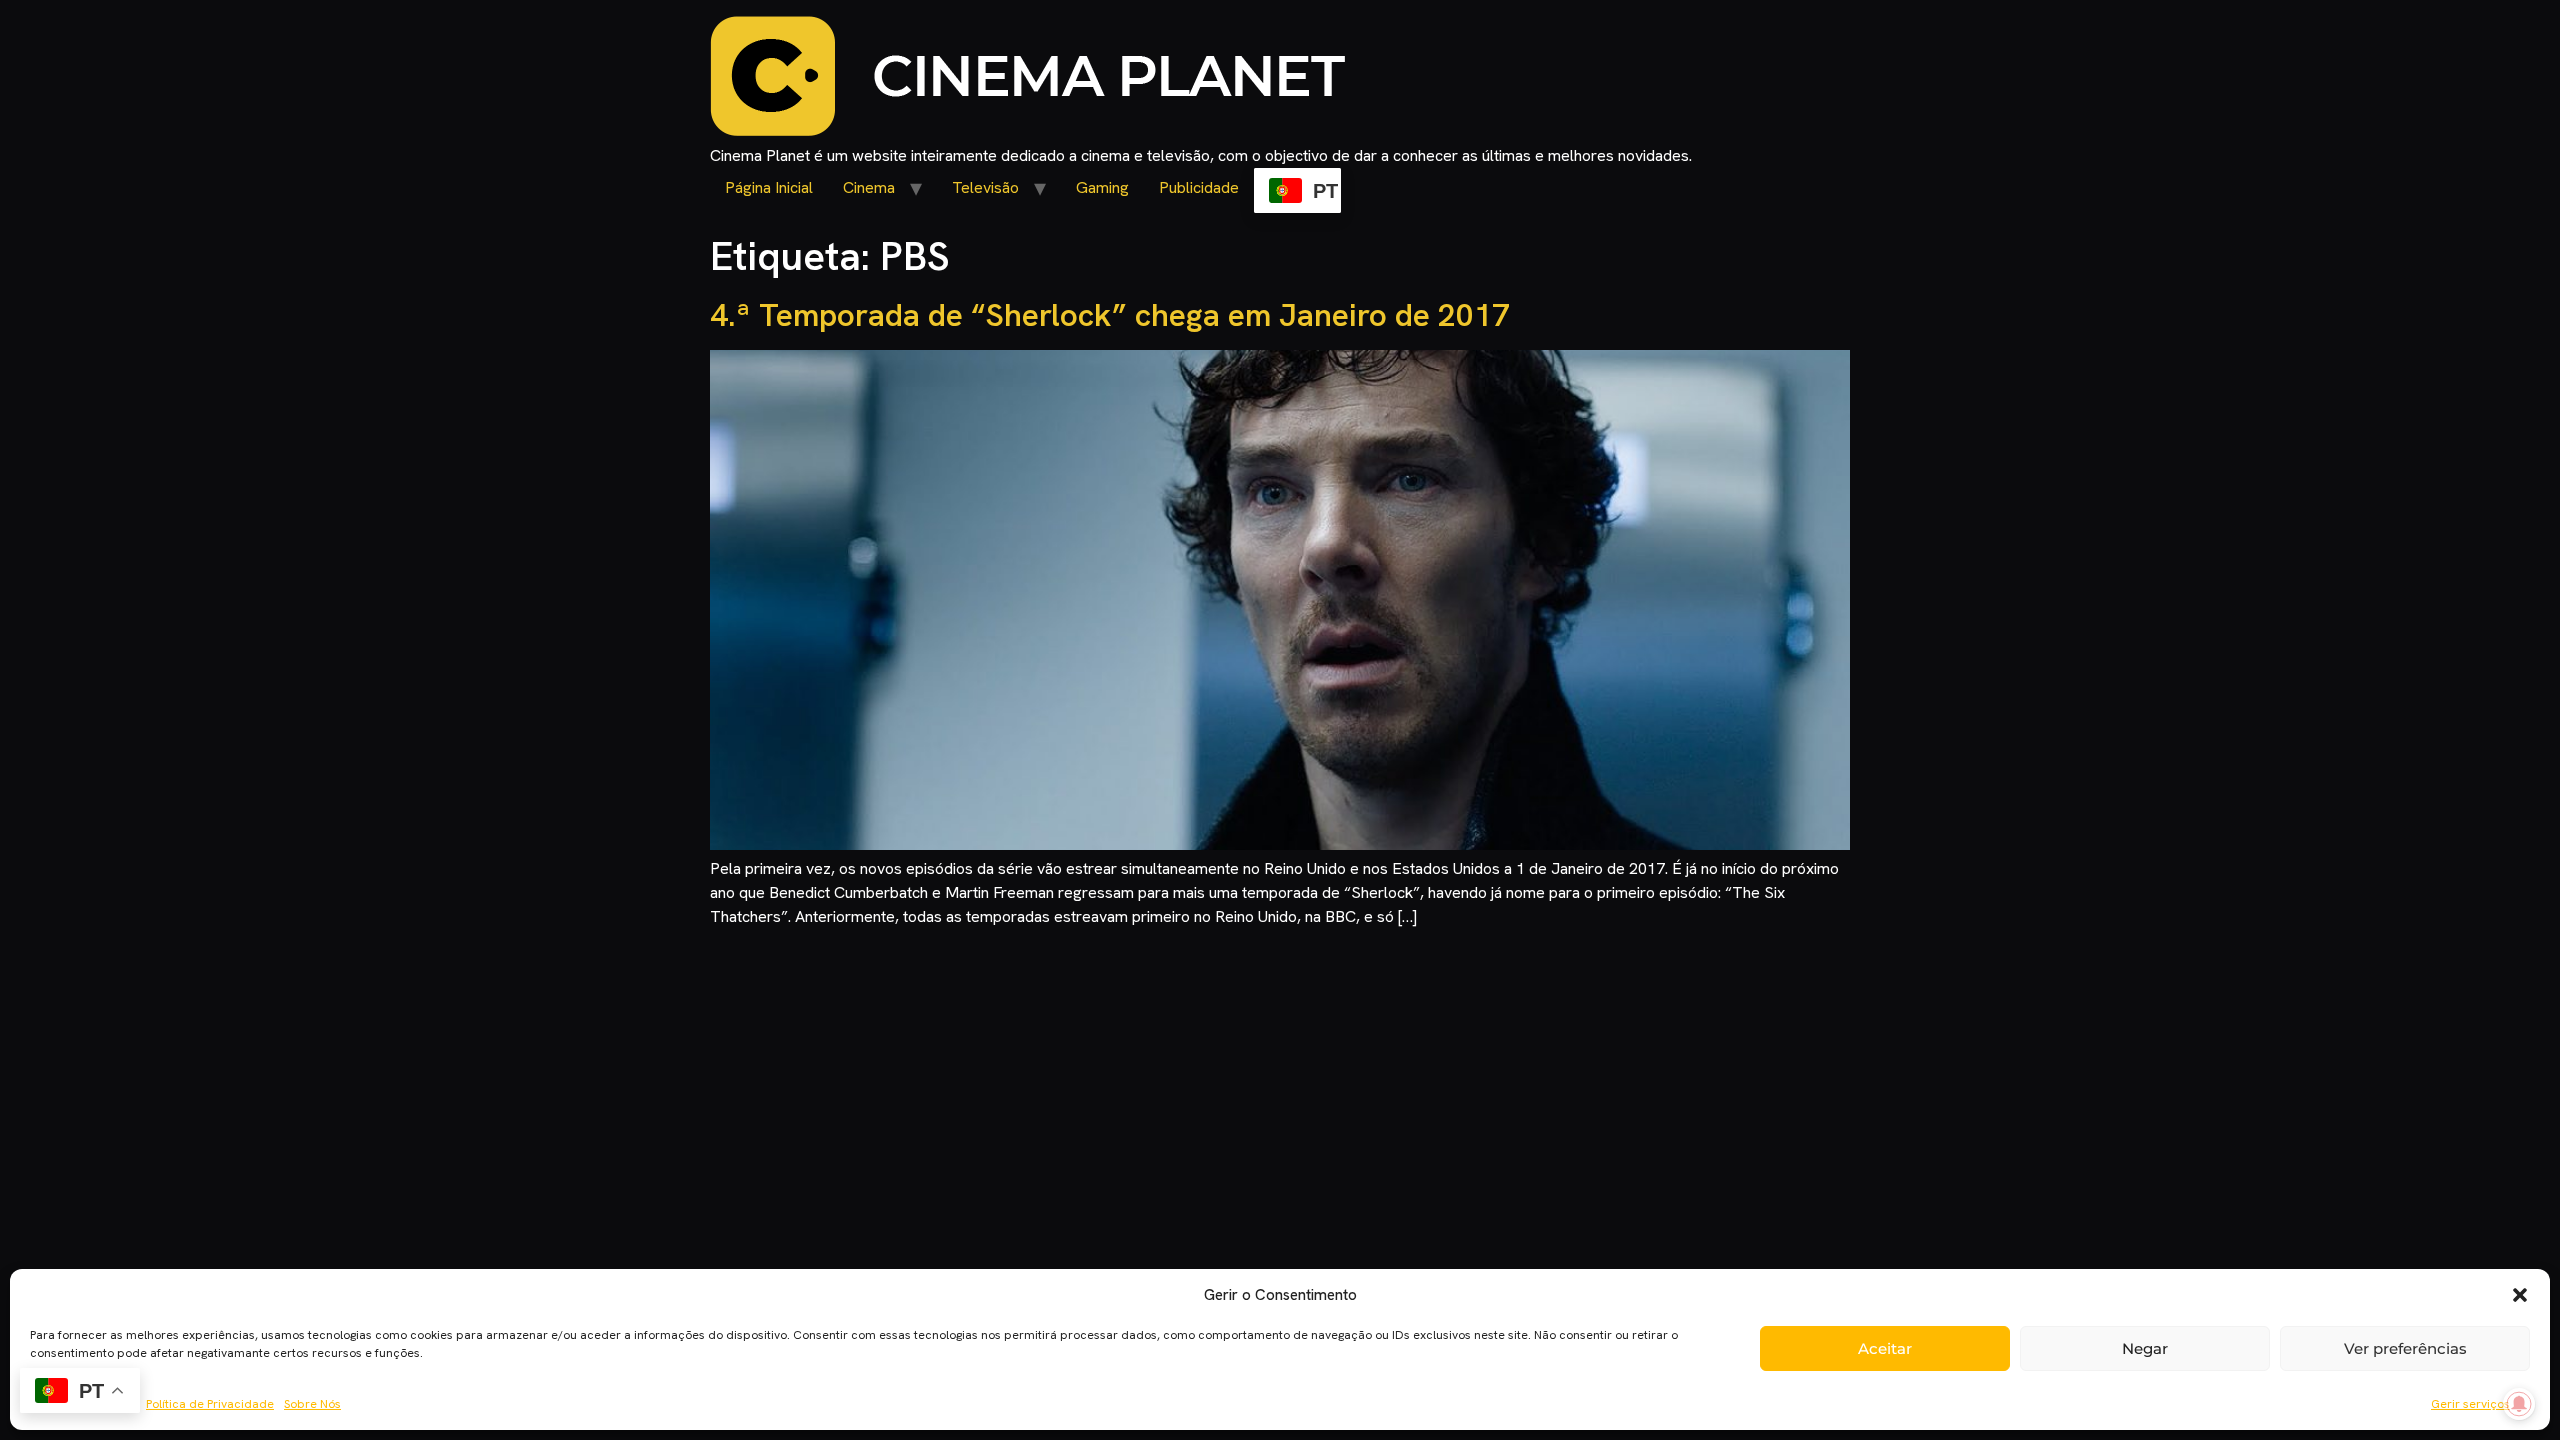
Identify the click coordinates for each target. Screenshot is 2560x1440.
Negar (2145, 1348)
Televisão (985, 187)
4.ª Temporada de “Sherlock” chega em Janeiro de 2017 (1110, 315)
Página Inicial (769, 187)
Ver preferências (2405, 1348)
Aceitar (1885, 1348)
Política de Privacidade (210, 1404)
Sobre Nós (312, 1404)
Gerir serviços (2470, 1404)
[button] (2520, 1295)
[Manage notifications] (2519, 1404)
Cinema (869, 187)
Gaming (1102, 187)
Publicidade (1199, 187)
